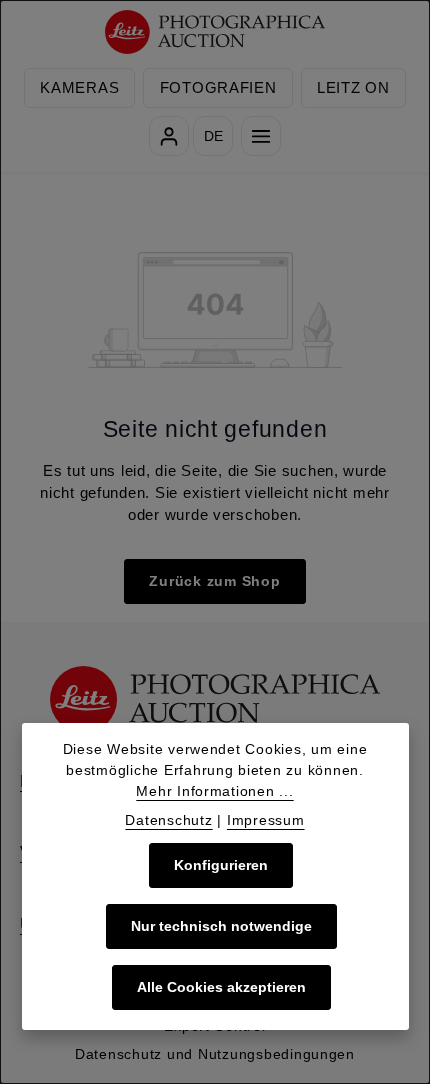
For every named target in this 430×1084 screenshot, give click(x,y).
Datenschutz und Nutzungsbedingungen (215, 1054)
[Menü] (261, 136)
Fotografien (218, 88)
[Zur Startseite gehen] (215, 32)
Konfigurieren (221, 865)
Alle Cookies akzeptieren (221, 987)
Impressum (266, 820)
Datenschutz (168, 820)
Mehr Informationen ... (214, 791)
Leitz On (353, 88)
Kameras (79, 88)
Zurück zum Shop (214, 581)
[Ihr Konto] (169, 136)
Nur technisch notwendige (221, 926)
